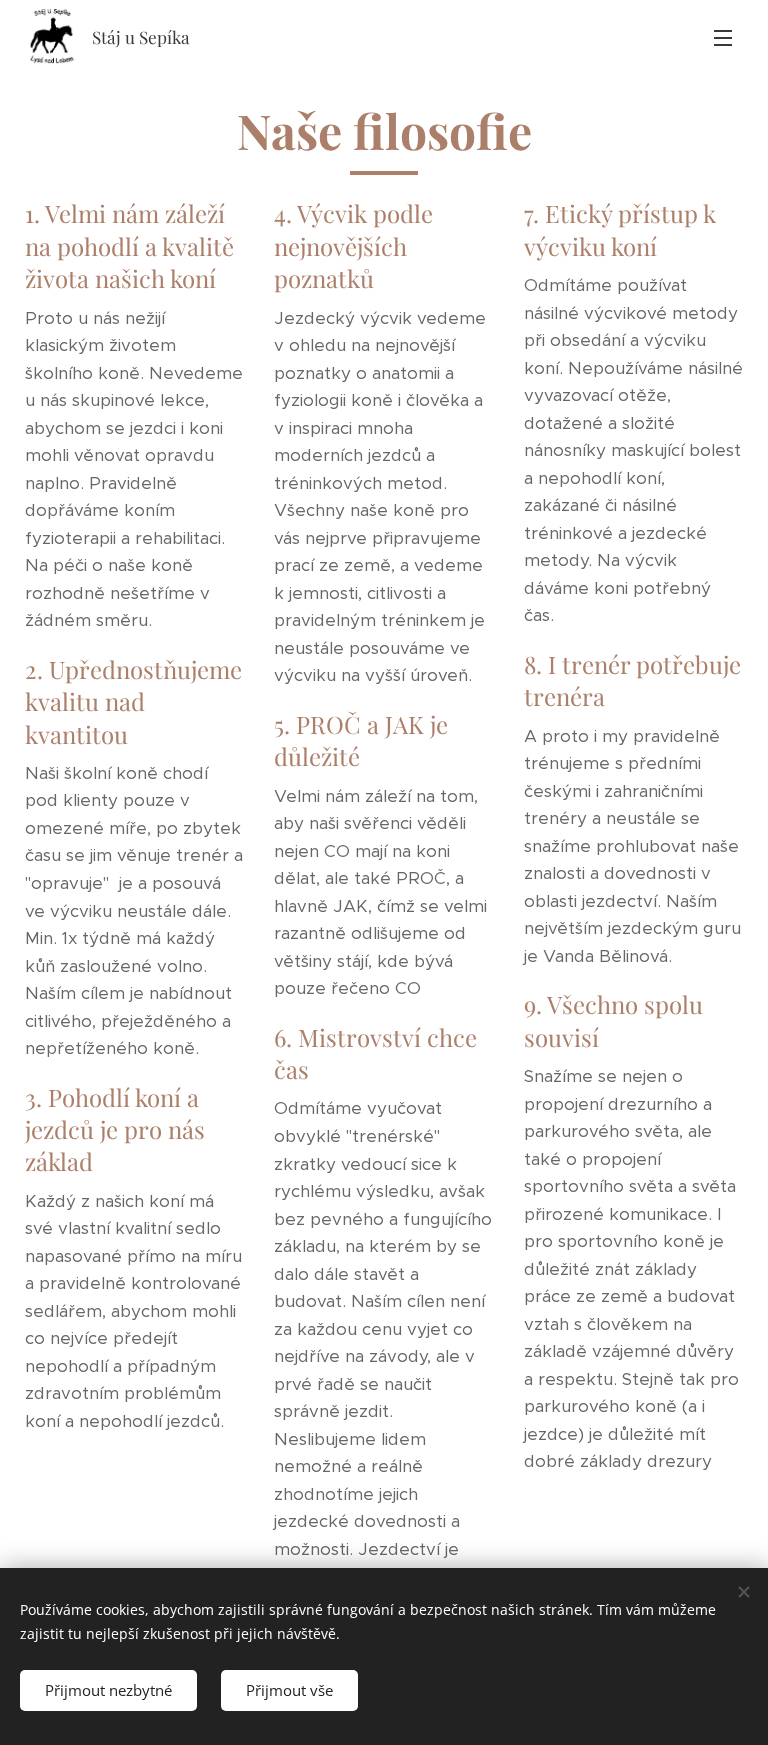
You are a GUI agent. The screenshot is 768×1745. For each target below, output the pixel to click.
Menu (723, 37)
